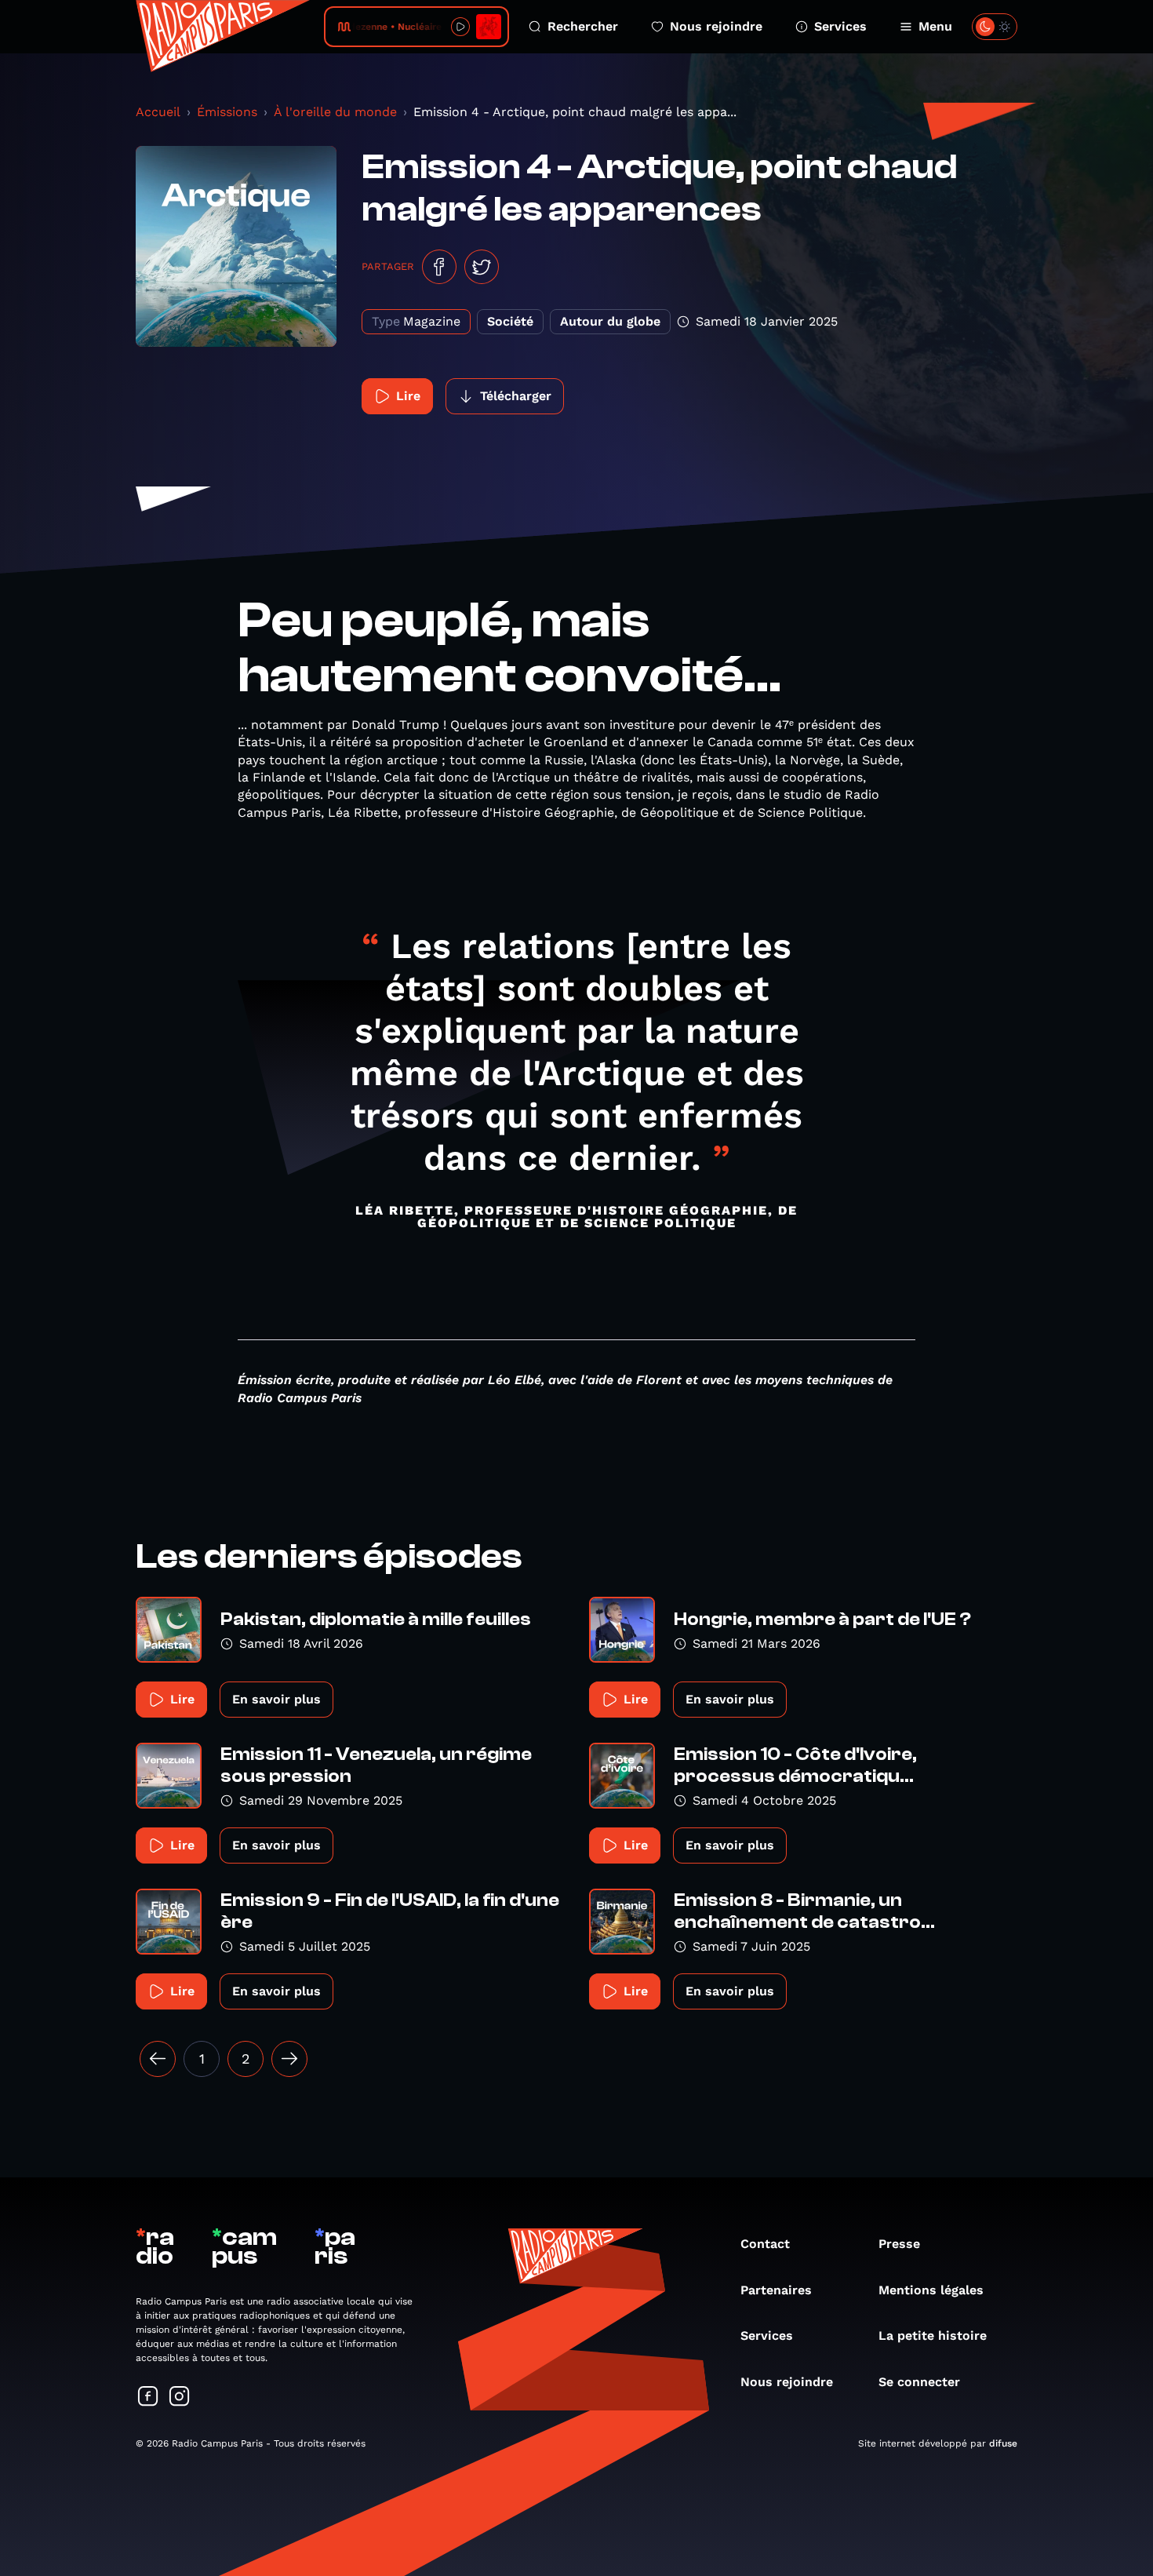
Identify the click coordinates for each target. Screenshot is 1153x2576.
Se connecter (919, 2382)
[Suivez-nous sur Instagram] (180, 2397)
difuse (1003, 2443)
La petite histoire (933, 2336)
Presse (899, 2244)
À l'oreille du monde (335, 112)
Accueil (158, 112)
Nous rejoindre (716, 26)
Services (840, 26)
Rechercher (583, 26)
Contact (765, 2244)
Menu (935, 26)
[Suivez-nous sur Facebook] (148, 2397)
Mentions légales (931, 2290)
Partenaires (776, 2290)
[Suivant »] (289, 2059)
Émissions (227, 112)
